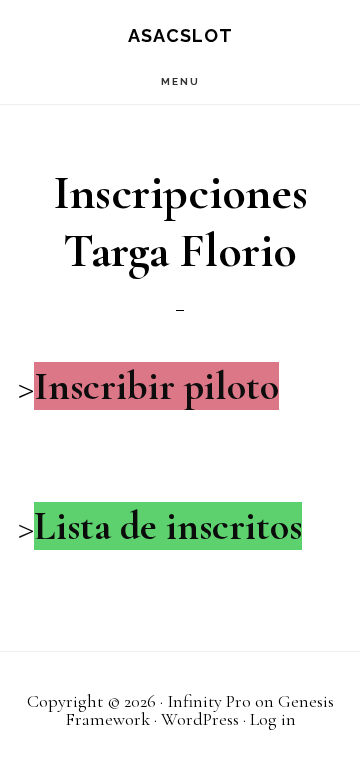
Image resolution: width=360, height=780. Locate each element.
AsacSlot (180, 35)
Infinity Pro (209, 701)
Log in (273, 719)
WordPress (200, 719)
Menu (180, 81)
